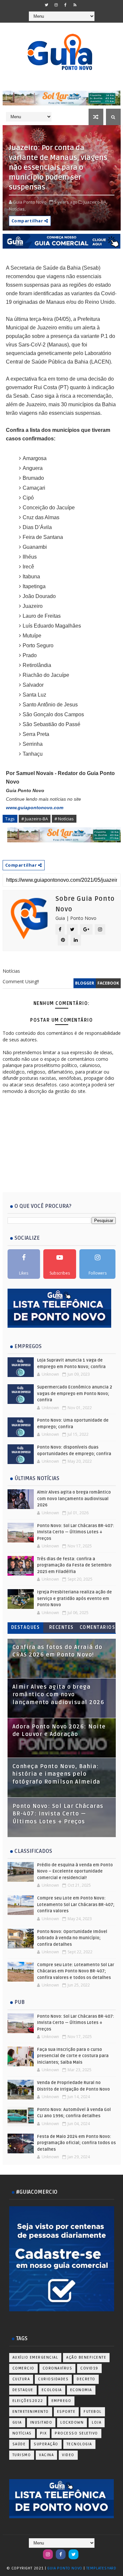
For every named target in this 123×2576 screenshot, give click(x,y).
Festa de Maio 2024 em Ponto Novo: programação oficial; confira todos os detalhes (76, 2143)
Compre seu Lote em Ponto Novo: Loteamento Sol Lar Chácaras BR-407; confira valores (76, 1905)
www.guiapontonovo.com (35, 808)
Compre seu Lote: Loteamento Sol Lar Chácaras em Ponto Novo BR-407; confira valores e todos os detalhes (76, 1971)
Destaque (23, 2390)
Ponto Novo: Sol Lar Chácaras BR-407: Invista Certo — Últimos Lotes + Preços (76, 1532)
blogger (85, 983)
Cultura (21, 2379)
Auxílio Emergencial (35, 2357)
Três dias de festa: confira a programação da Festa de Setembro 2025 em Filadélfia (74, 1565)
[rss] (75, 5)
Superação (46, 2444)
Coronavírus (58, 2368)
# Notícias (64, 819)
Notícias (22, 2433)
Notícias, (17, 209)
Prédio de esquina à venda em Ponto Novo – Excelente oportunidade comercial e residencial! (75, 1871)
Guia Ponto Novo (65, 2568)
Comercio (23, 2368)
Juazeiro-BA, (95, 202)
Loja (97, 2422)
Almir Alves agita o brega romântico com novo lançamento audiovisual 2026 (74, 1499)
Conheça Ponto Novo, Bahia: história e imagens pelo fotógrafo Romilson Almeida (56, 1774)
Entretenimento (31, 2412)
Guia (17, 2422)
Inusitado (41, 2422)
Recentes (61, 1627)
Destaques (26, 1627)
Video (68, 2455)
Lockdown (72, 2422)
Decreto (86, 2379)
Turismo (22, 2455)
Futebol (93, 2412)
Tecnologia (79, 2444)
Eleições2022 (28, 2401)
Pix (43, 2433)
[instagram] (56, 5)
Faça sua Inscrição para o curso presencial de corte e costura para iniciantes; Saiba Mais (73, 2056)
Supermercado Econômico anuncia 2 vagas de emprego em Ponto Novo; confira (75, 1394)
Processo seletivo (76, 2433)
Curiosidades (53, 2379)
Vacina (46, 2455)
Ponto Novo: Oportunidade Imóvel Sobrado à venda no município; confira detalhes (72, 1938)
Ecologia (52, 2390)
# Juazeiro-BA (35, 819)
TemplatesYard (101, 2568)
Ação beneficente (86, 2357)
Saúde (19, 2444)
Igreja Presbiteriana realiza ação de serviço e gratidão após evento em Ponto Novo (74, 1599)
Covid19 (89, 2368)
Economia (81, 2390)
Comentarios (98, 1627)
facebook (108, 983)
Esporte (66, 2412)
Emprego (61, 2401)
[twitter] (47, 5)
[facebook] (66, 5)
